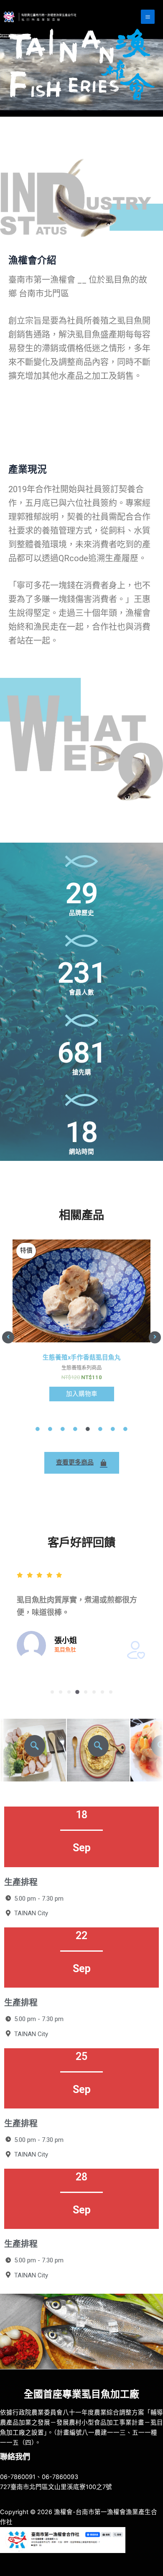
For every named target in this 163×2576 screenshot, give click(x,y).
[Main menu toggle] (148, 17)
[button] (8, 1337)
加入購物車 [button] (82, 1394)
